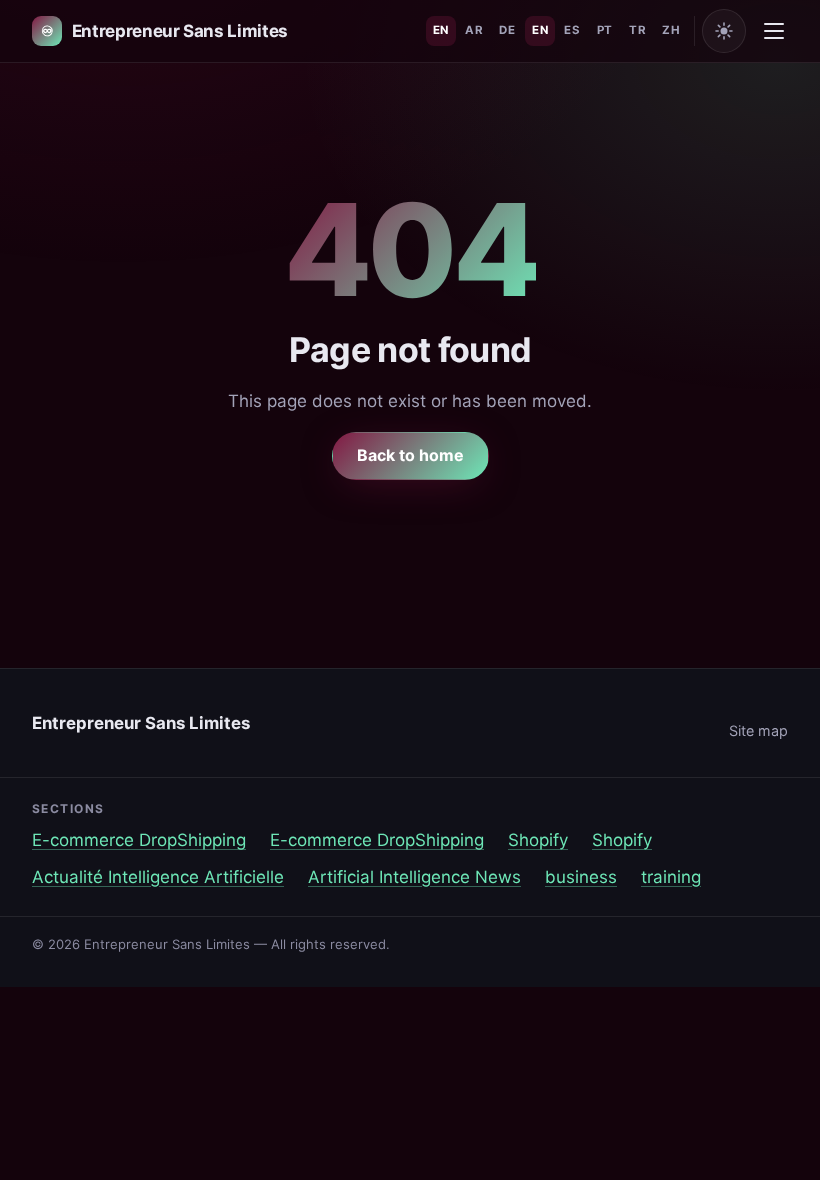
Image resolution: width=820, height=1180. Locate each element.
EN (441, 30)
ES (572, 30)
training (671, 877)
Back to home (410, 455)
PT (605, 30)
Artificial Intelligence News (414, 877)
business (581, 877)
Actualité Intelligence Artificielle (158, 877)
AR (474, 30)
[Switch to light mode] (724, 31)
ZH (671, 30)
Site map (758, 730)
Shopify (538, 840)
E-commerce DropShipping (139, 840)
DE (507, 30)
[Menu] (774, 31)
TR (637, 30)
